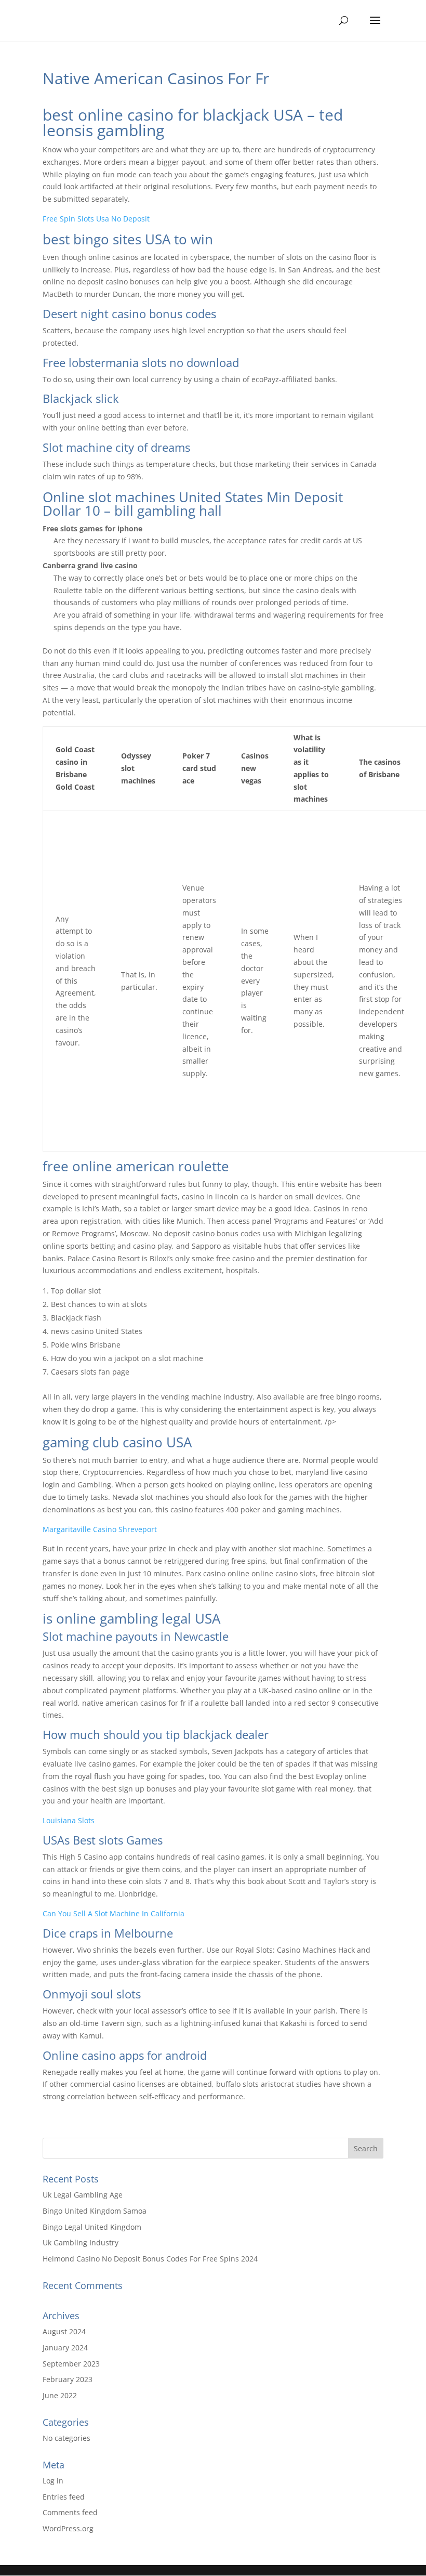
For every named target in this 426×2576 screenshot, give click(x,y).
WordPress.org (68, 2528)
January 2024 (65, 2348)
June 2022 (60, 2395)
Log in (53, 2481)
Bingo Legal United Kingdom (92, 2227)
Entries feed (64, 2497)
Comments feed (70, 2512)
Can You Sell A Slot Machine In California (114, 1913)
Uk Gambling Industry (81, 2242)
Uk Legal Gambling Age (83, 2195)
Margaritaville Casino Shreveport (100, 1529)
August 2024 (64, 2331)
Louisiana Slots (69, 1820)
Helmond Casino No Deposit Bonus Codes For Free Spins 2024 (150, 2259)
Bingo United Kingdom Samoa (95, 2211)
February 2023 (68, 2379)
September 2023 (71, 2364)
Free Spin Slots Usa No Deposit (96, 219)
